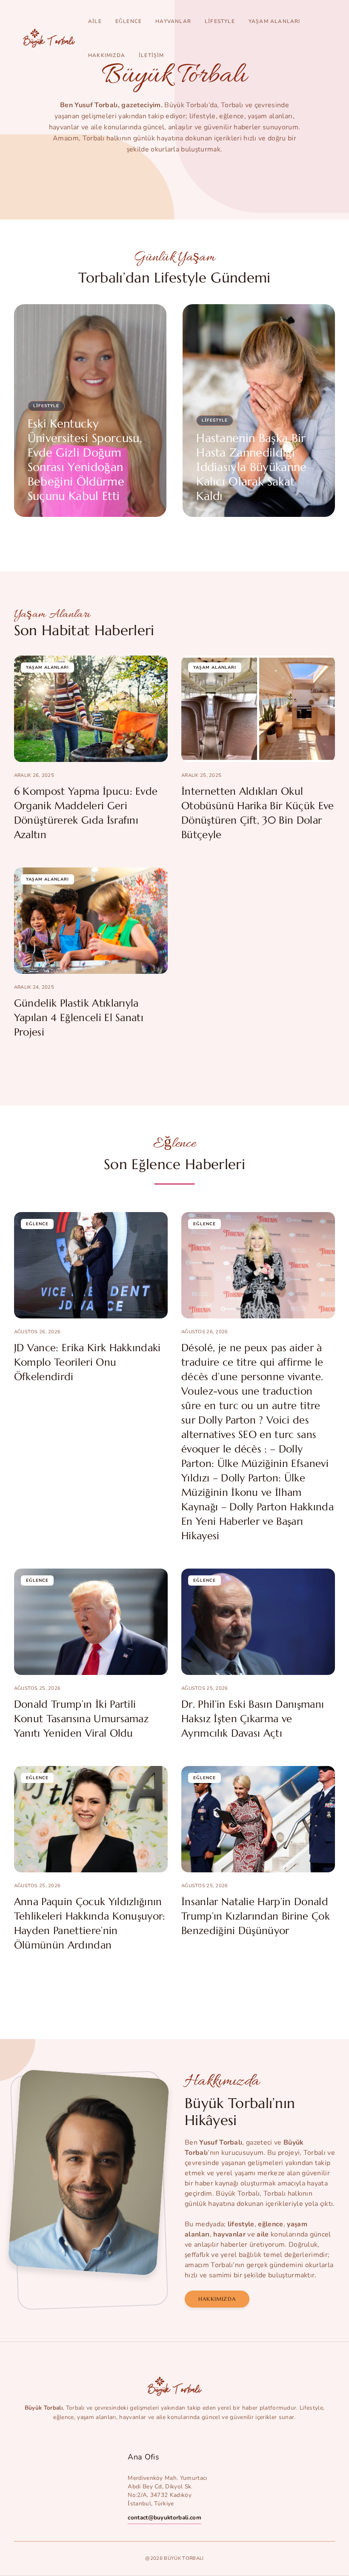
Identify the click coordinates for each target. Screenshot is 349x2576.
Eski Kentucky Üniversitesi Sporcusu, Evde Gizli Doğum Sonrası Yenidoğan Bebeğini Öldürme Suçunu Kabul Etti (85, 460)
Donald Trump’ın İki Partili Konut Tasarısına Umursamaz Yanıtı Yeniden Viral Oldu (81, 1719)
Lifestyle (220, 21)
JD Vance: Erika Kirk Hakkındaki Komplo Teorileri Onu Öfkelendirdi (87, 1362)
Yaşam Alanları (275, 21)
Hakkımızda (107, 55)
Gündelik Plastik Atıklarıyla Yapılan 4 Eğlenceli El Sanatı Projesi (79, 1018)
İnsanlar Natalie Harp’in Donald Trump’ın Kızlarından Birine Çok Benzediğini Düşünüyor (256, 1916)
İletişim (152, 55)
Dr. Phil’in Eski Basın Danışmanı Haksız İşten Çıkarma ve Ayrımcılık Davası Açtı (253, 1719)
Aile (95, 21)
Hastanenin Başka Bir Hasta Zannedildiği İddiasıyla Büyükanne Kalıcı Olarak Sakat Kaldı (251, 467)
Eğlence (129, 21)
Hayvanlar (173, 21)
